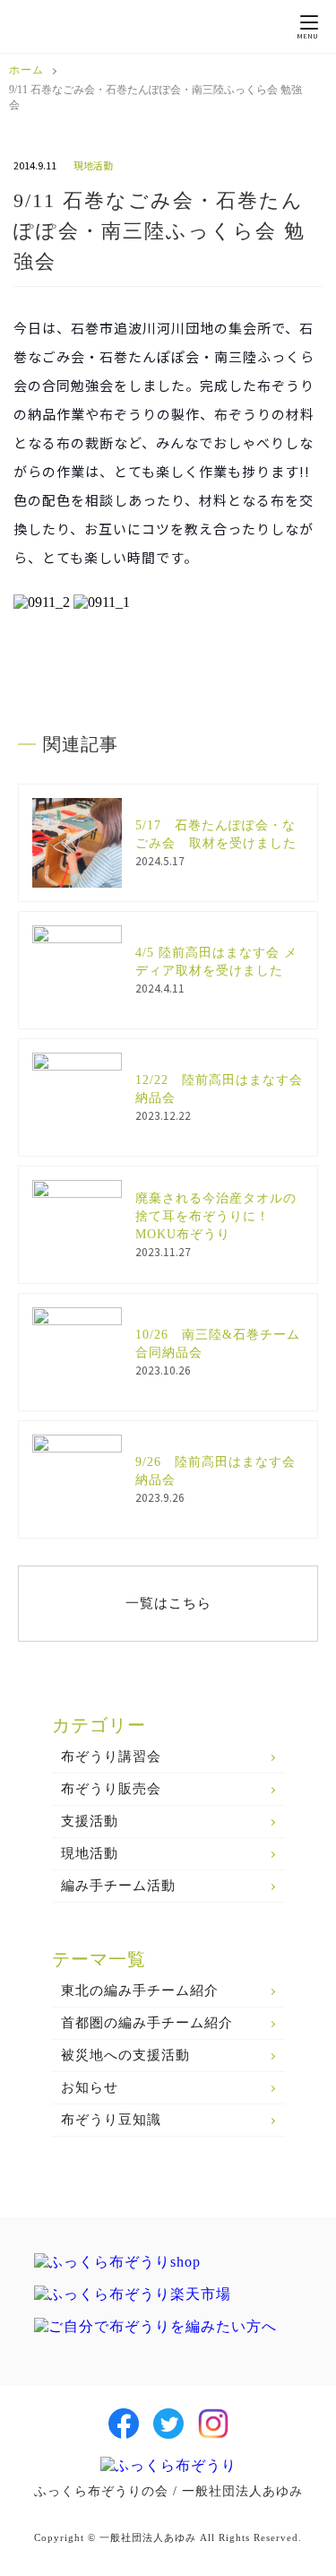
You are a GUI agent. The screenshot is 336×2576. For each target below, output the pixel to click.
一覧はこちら (168, 1603)
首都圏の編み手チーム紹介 (147, 2023)
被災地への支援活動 (125, 2055)
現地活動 (90, 1853)
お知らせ (90, 2087)
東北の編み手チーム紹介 (140, 1991)
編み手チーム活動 (118, 1886)
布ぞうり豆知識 (111, 2120)
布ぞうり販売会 (111, 1789)
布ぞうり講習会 (111, 1756)
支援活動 (90, 1821)
